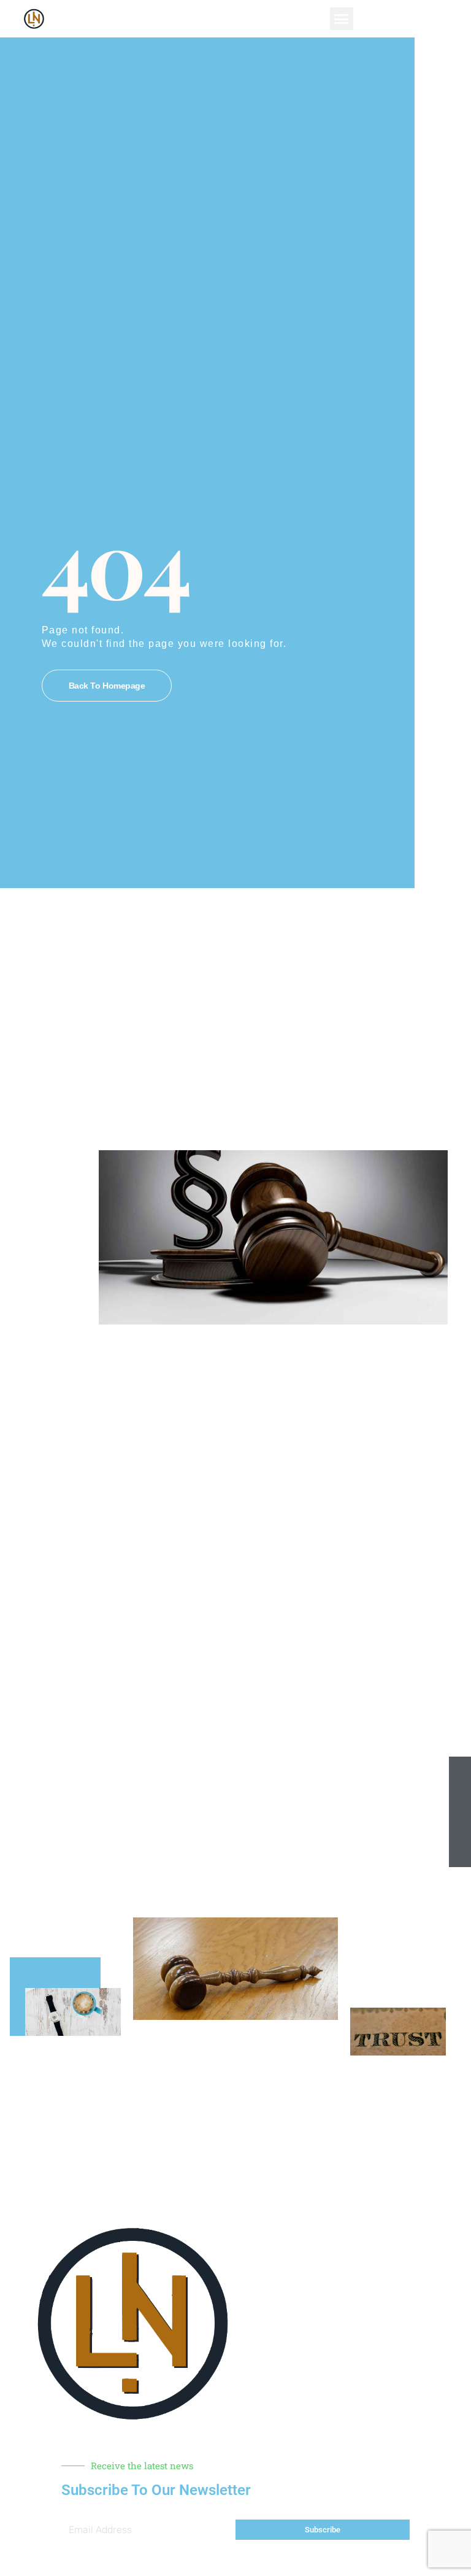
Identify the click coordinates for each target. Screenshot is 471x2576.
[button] (342, 19)
